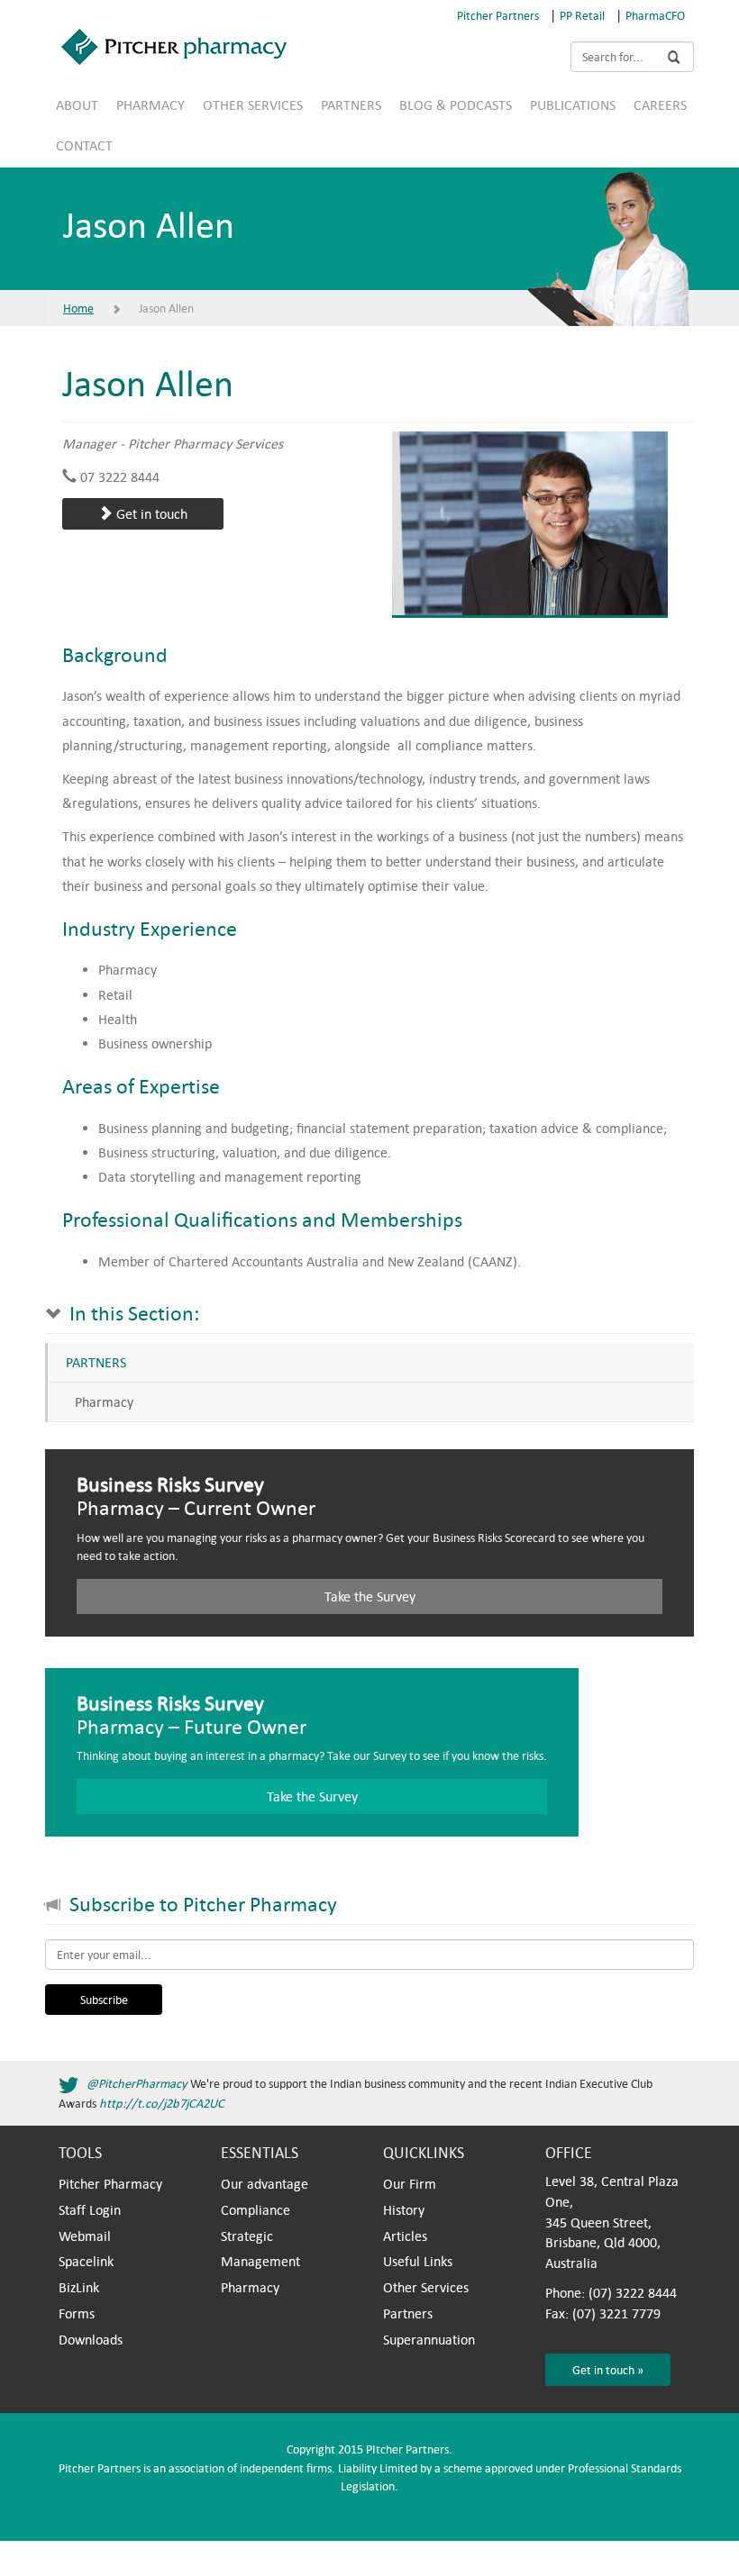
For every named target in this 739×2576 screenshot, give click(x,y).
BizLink (79, 2287)
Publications (573, 104)
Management (260, 2261)
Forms (77, 2313)
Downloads (91, 2339)
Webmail (85, 2236)
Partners (351, 104)
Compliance (255, 2209)
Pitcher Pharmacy (110, 2183)
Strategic (247, 2236)
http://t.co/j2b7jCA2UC (162, 2103)
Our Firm (410, 2183)
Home (78, 308)
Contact (84, 145)
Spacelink (86, 2261)
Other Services (253, 104)
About (77, 104)
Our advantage (265, 2183)
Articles (405, 2236)
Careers (660, 104)
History (404, 2209)
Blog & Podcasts (456, 104)
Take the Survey (370, 1596)
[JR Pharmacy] (363, 47)
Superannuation (429, 2339)
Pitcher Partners (498, 15)
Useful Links (418, 2261)
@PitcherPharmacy (137, 2083)
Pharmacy (151, 104)
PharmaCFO (655, 15)
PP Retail (582, 15)
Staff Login (90, 2209)
